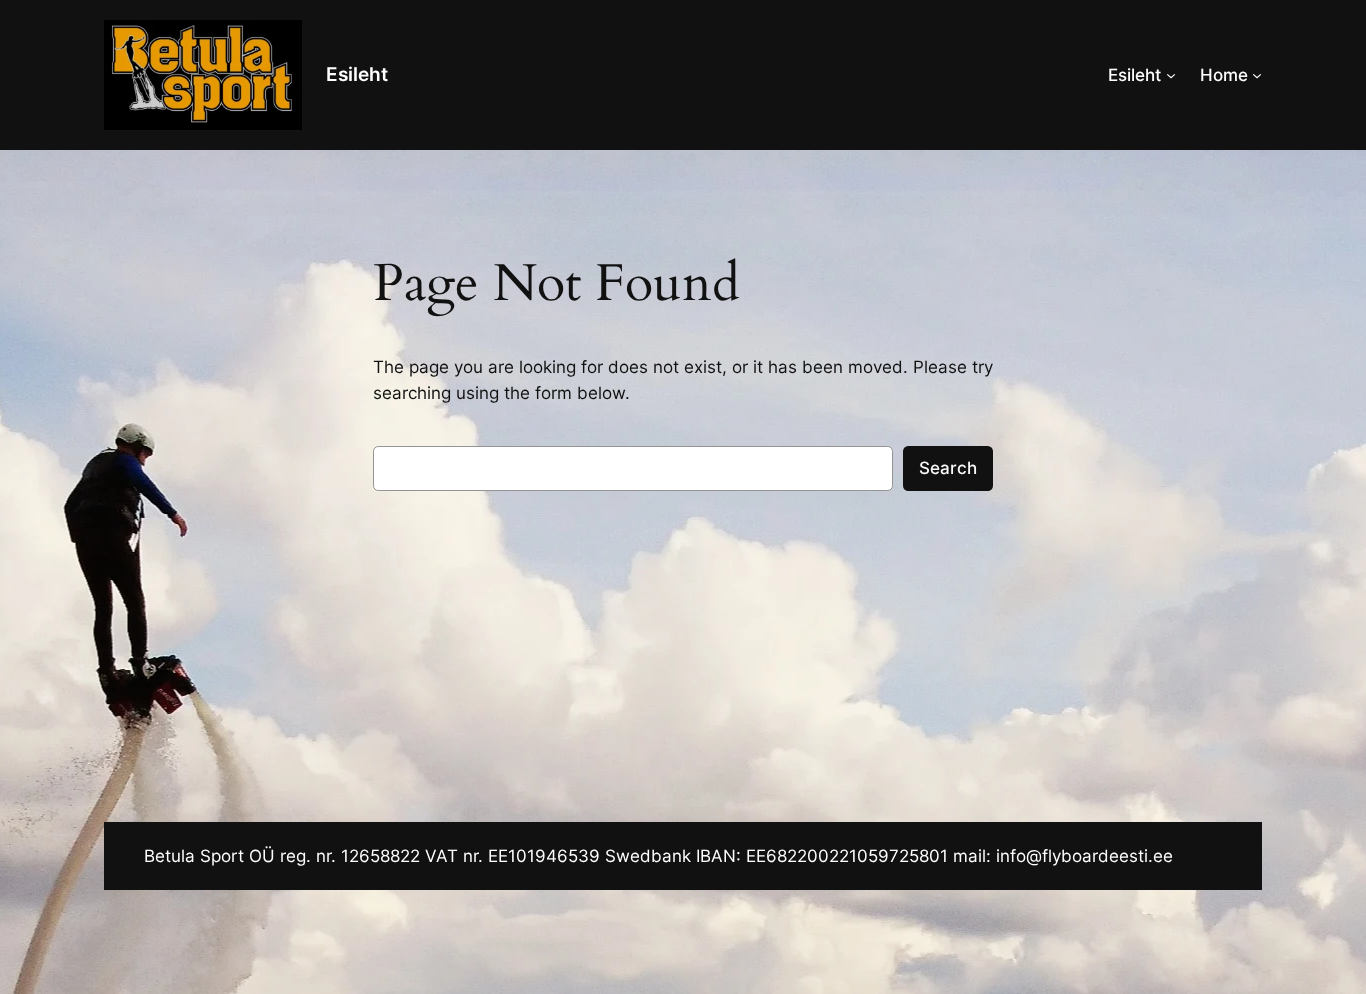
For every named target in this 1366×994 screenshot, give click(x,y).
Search (948, 468)
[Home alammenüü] (1257, 75)
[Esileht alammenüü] (1171, 75)
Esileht (357, 74)
